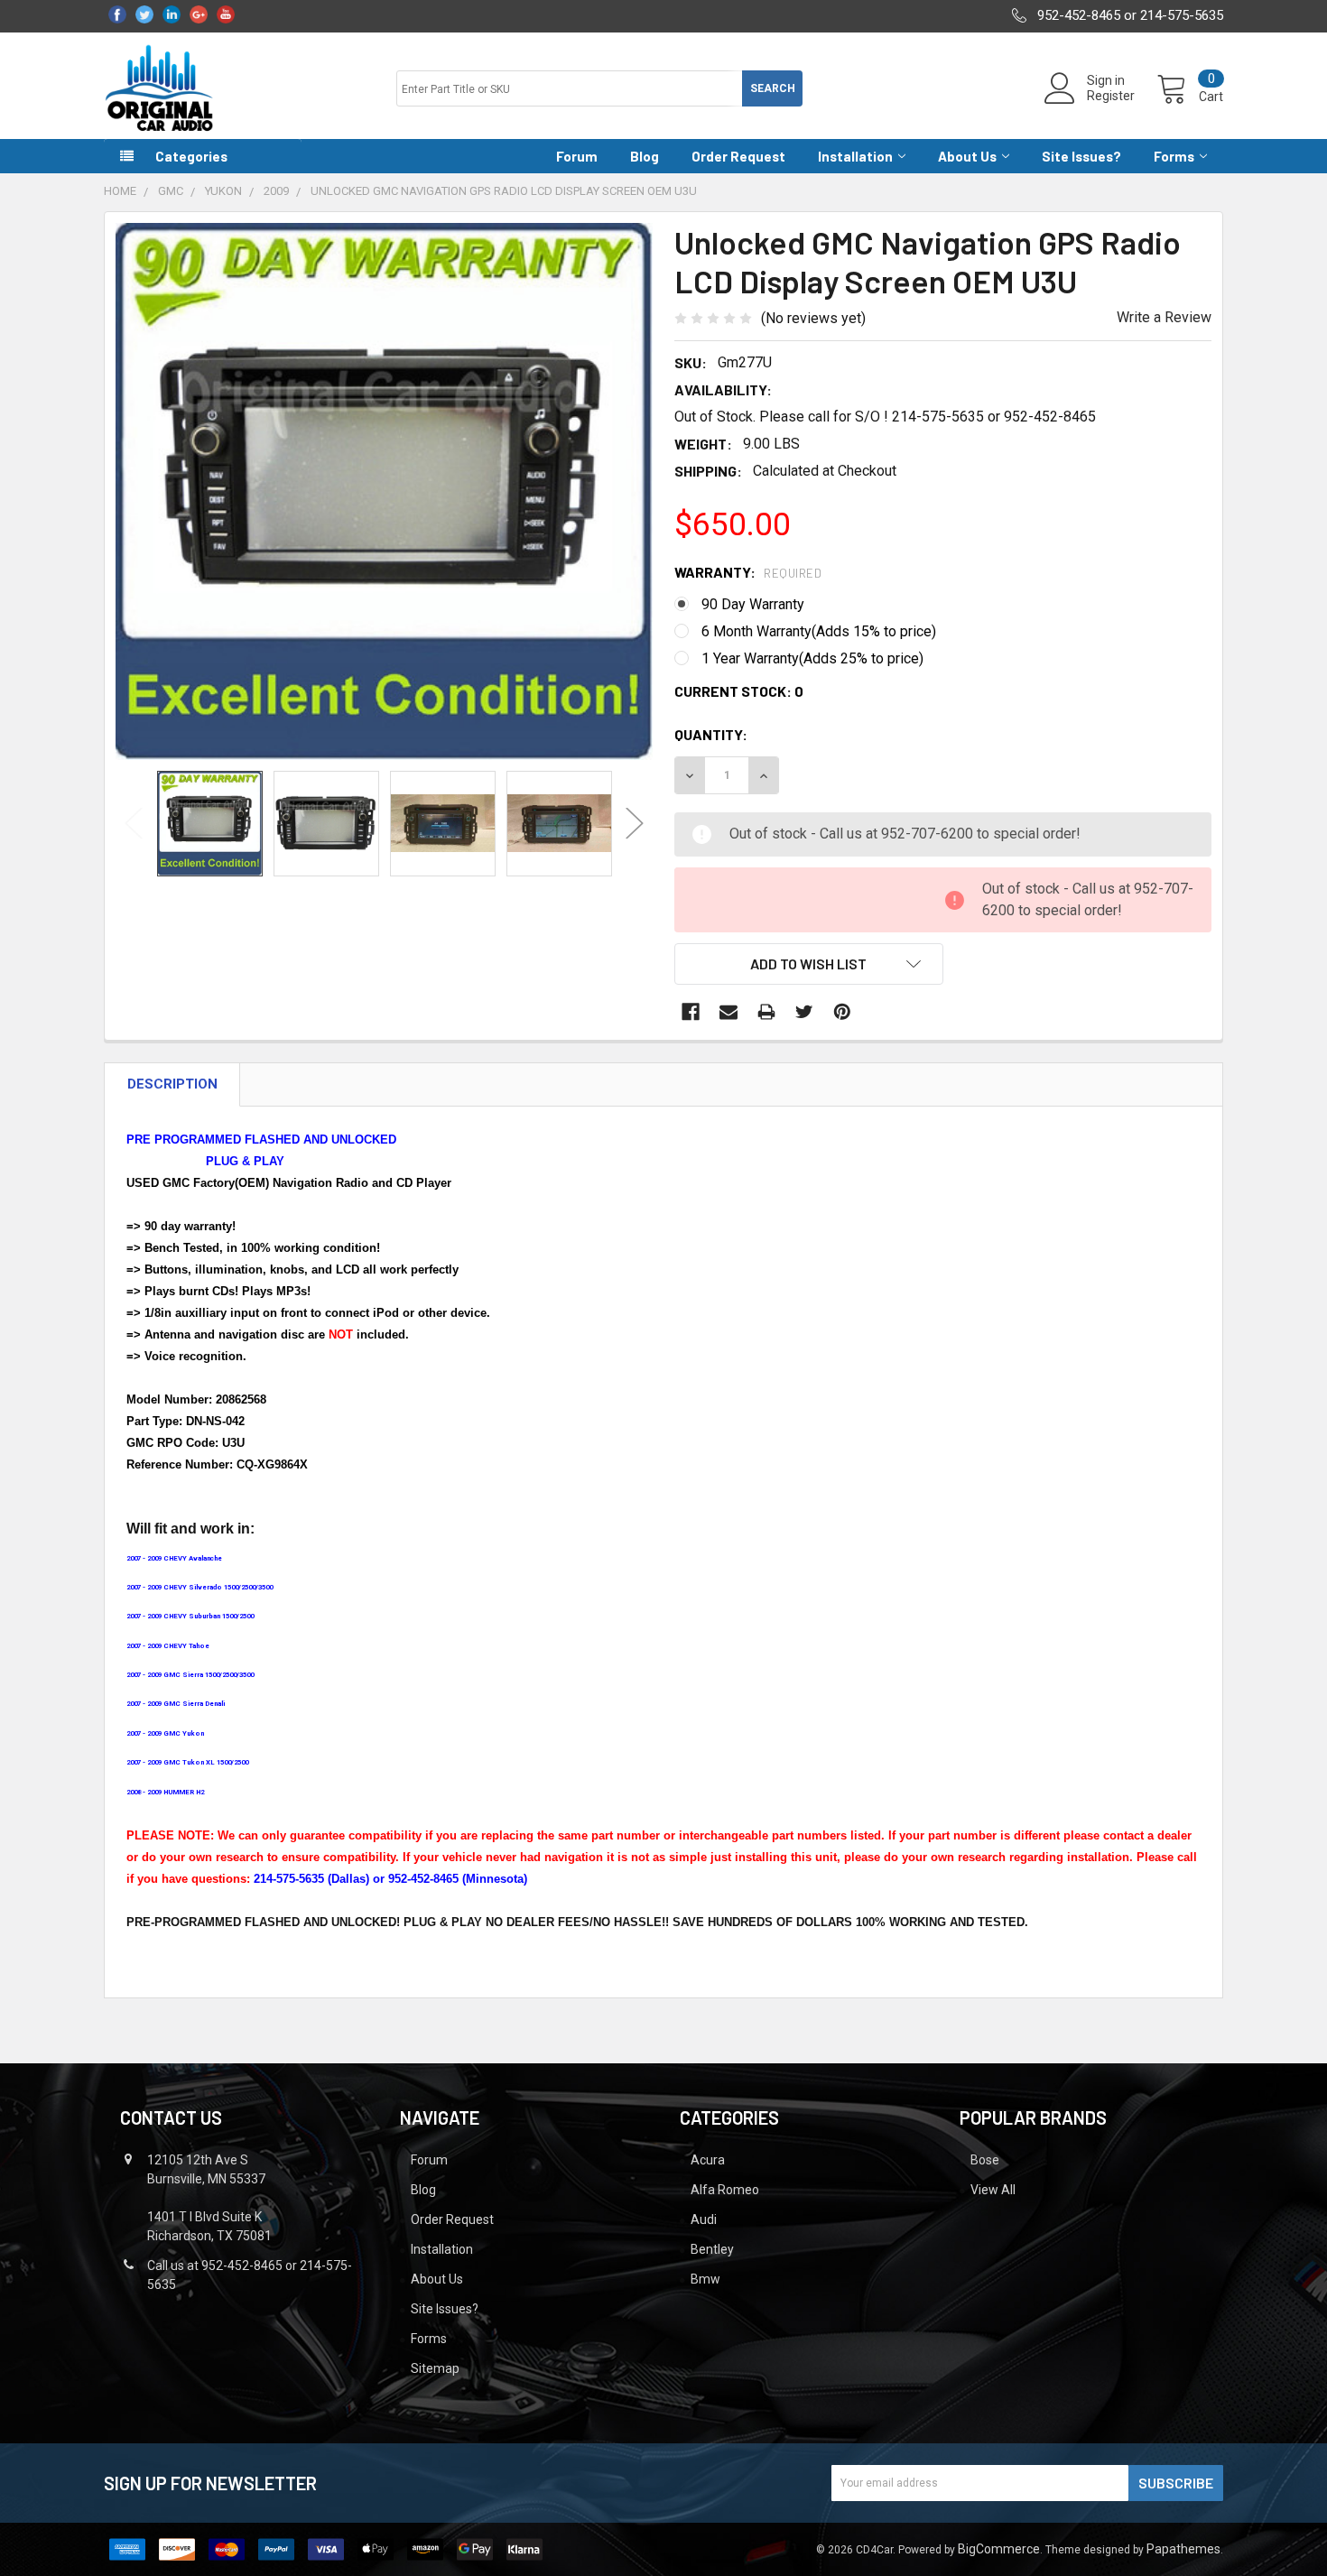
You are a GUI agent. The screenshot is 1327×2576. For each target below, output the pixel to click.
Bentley (712, 2249)
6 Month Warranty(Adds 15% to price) (819, 631)
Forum (577, 156)
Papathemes (1183, 2549)
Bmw (705, 2279)
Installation (855, 156)
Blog (645, 156)
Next (635, 824)
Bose (985, 2160)
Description (172, 1084)
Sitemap (435, 2368)
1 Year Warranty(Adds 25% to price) (812, 658)
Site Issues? (1081, 156)
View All (993, 2190)
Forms (1174, 156)
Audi (704, 2219)
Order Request (738, 156)
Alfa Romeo (725, 2190)
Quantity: (711, 734)
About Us (967, 156)
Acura (708, 2160)
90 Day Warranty (753, 604)
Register (1111, 96)
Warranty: (748, 572)
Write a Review (1164, 317)
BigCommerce (999, 2549)
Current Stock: (739, 691)
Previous (134, 824)
